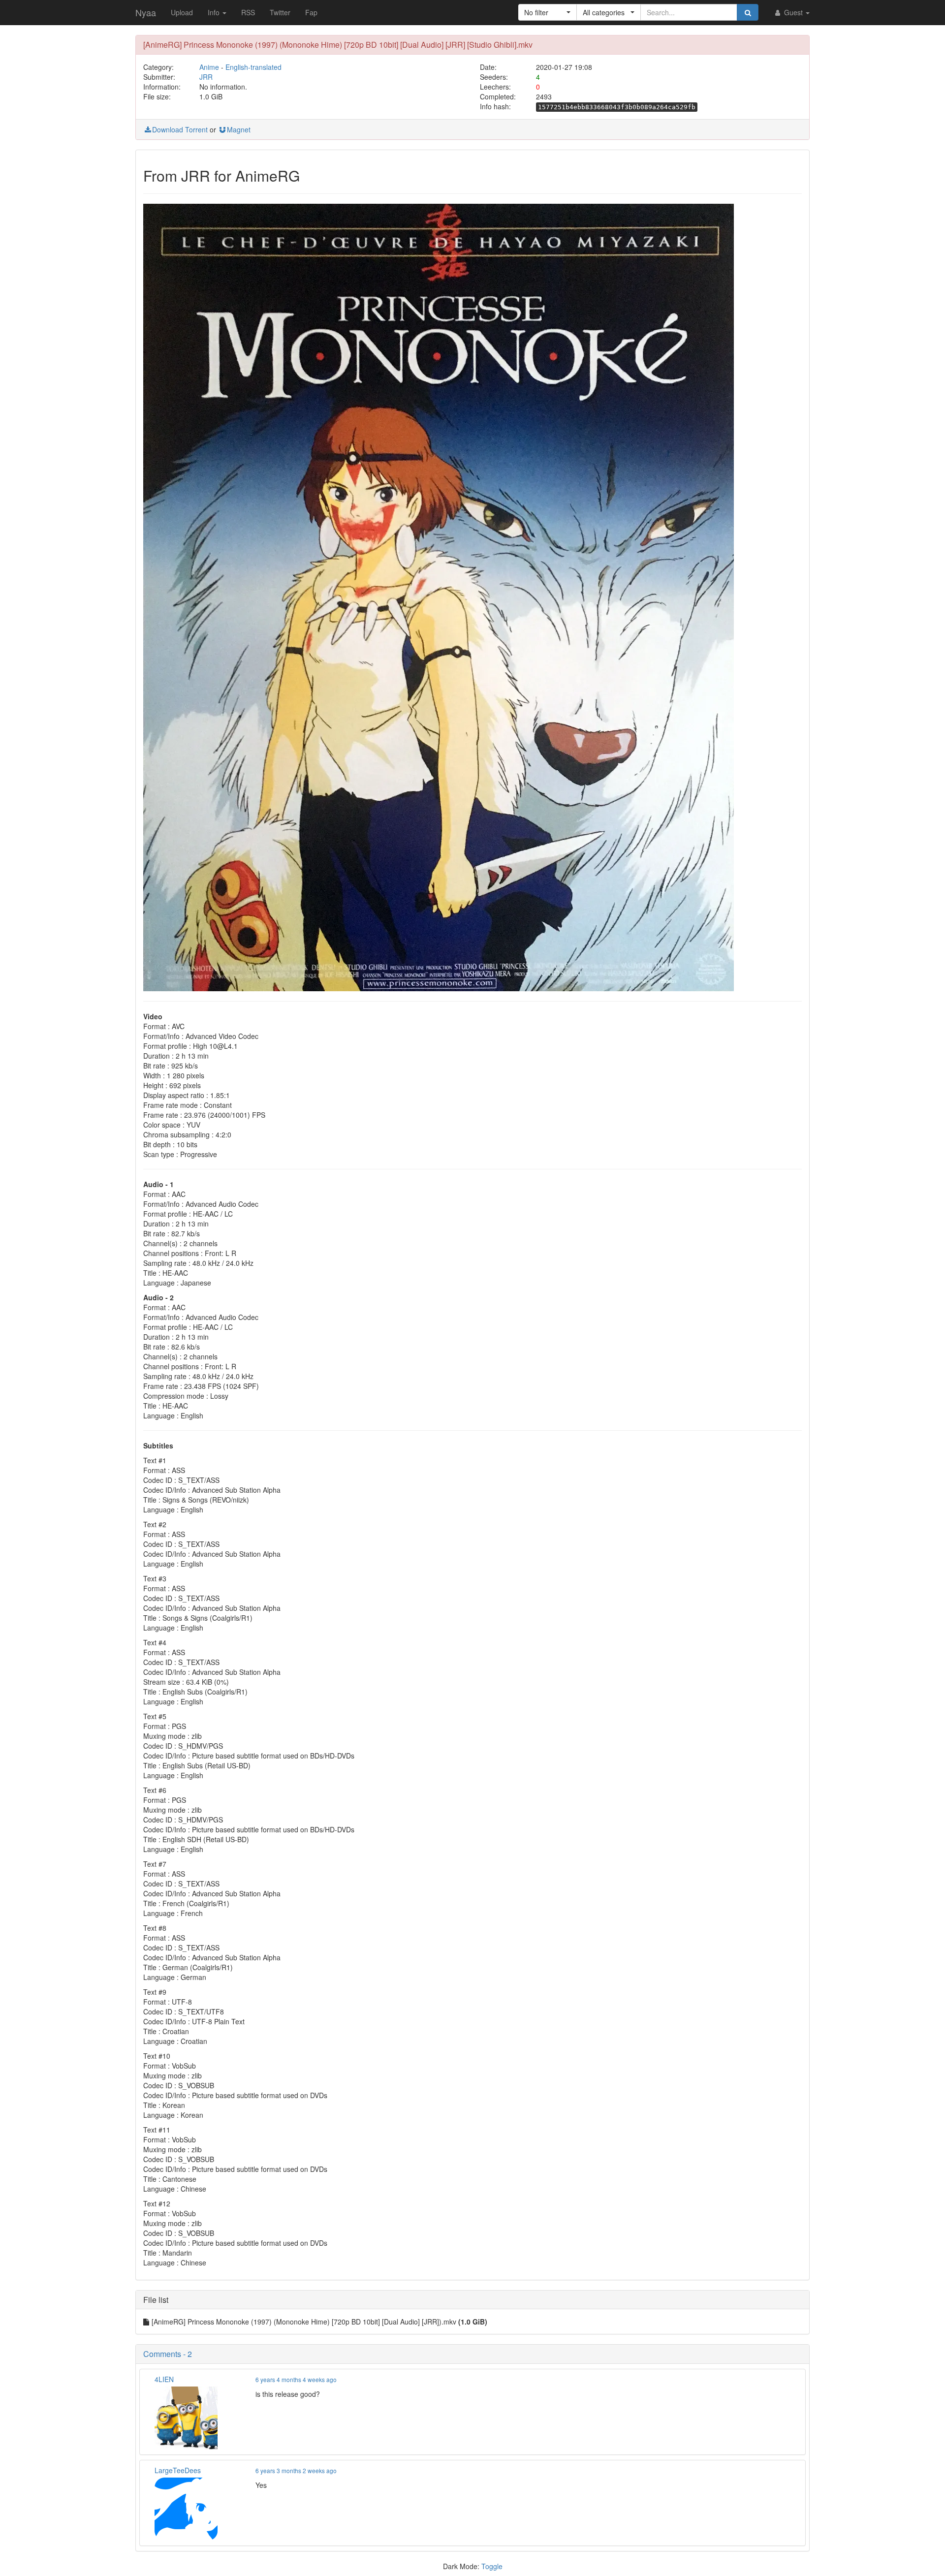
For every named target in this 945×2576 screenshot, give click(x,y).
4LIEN (164, 2379)
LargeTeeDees (178, 2470)
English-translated (253, 67)
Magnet (239, 129)
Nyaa (146, 12)
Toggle (492, 2566)
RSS (248, 12)
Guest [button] (793, 12)
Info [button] (215, 12)
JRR (206, 77)
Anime (209, 67)
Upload (182, 12)
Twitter (280, 12)
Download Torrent (180, 129)
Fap (311, 12)
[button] (548, 12)
